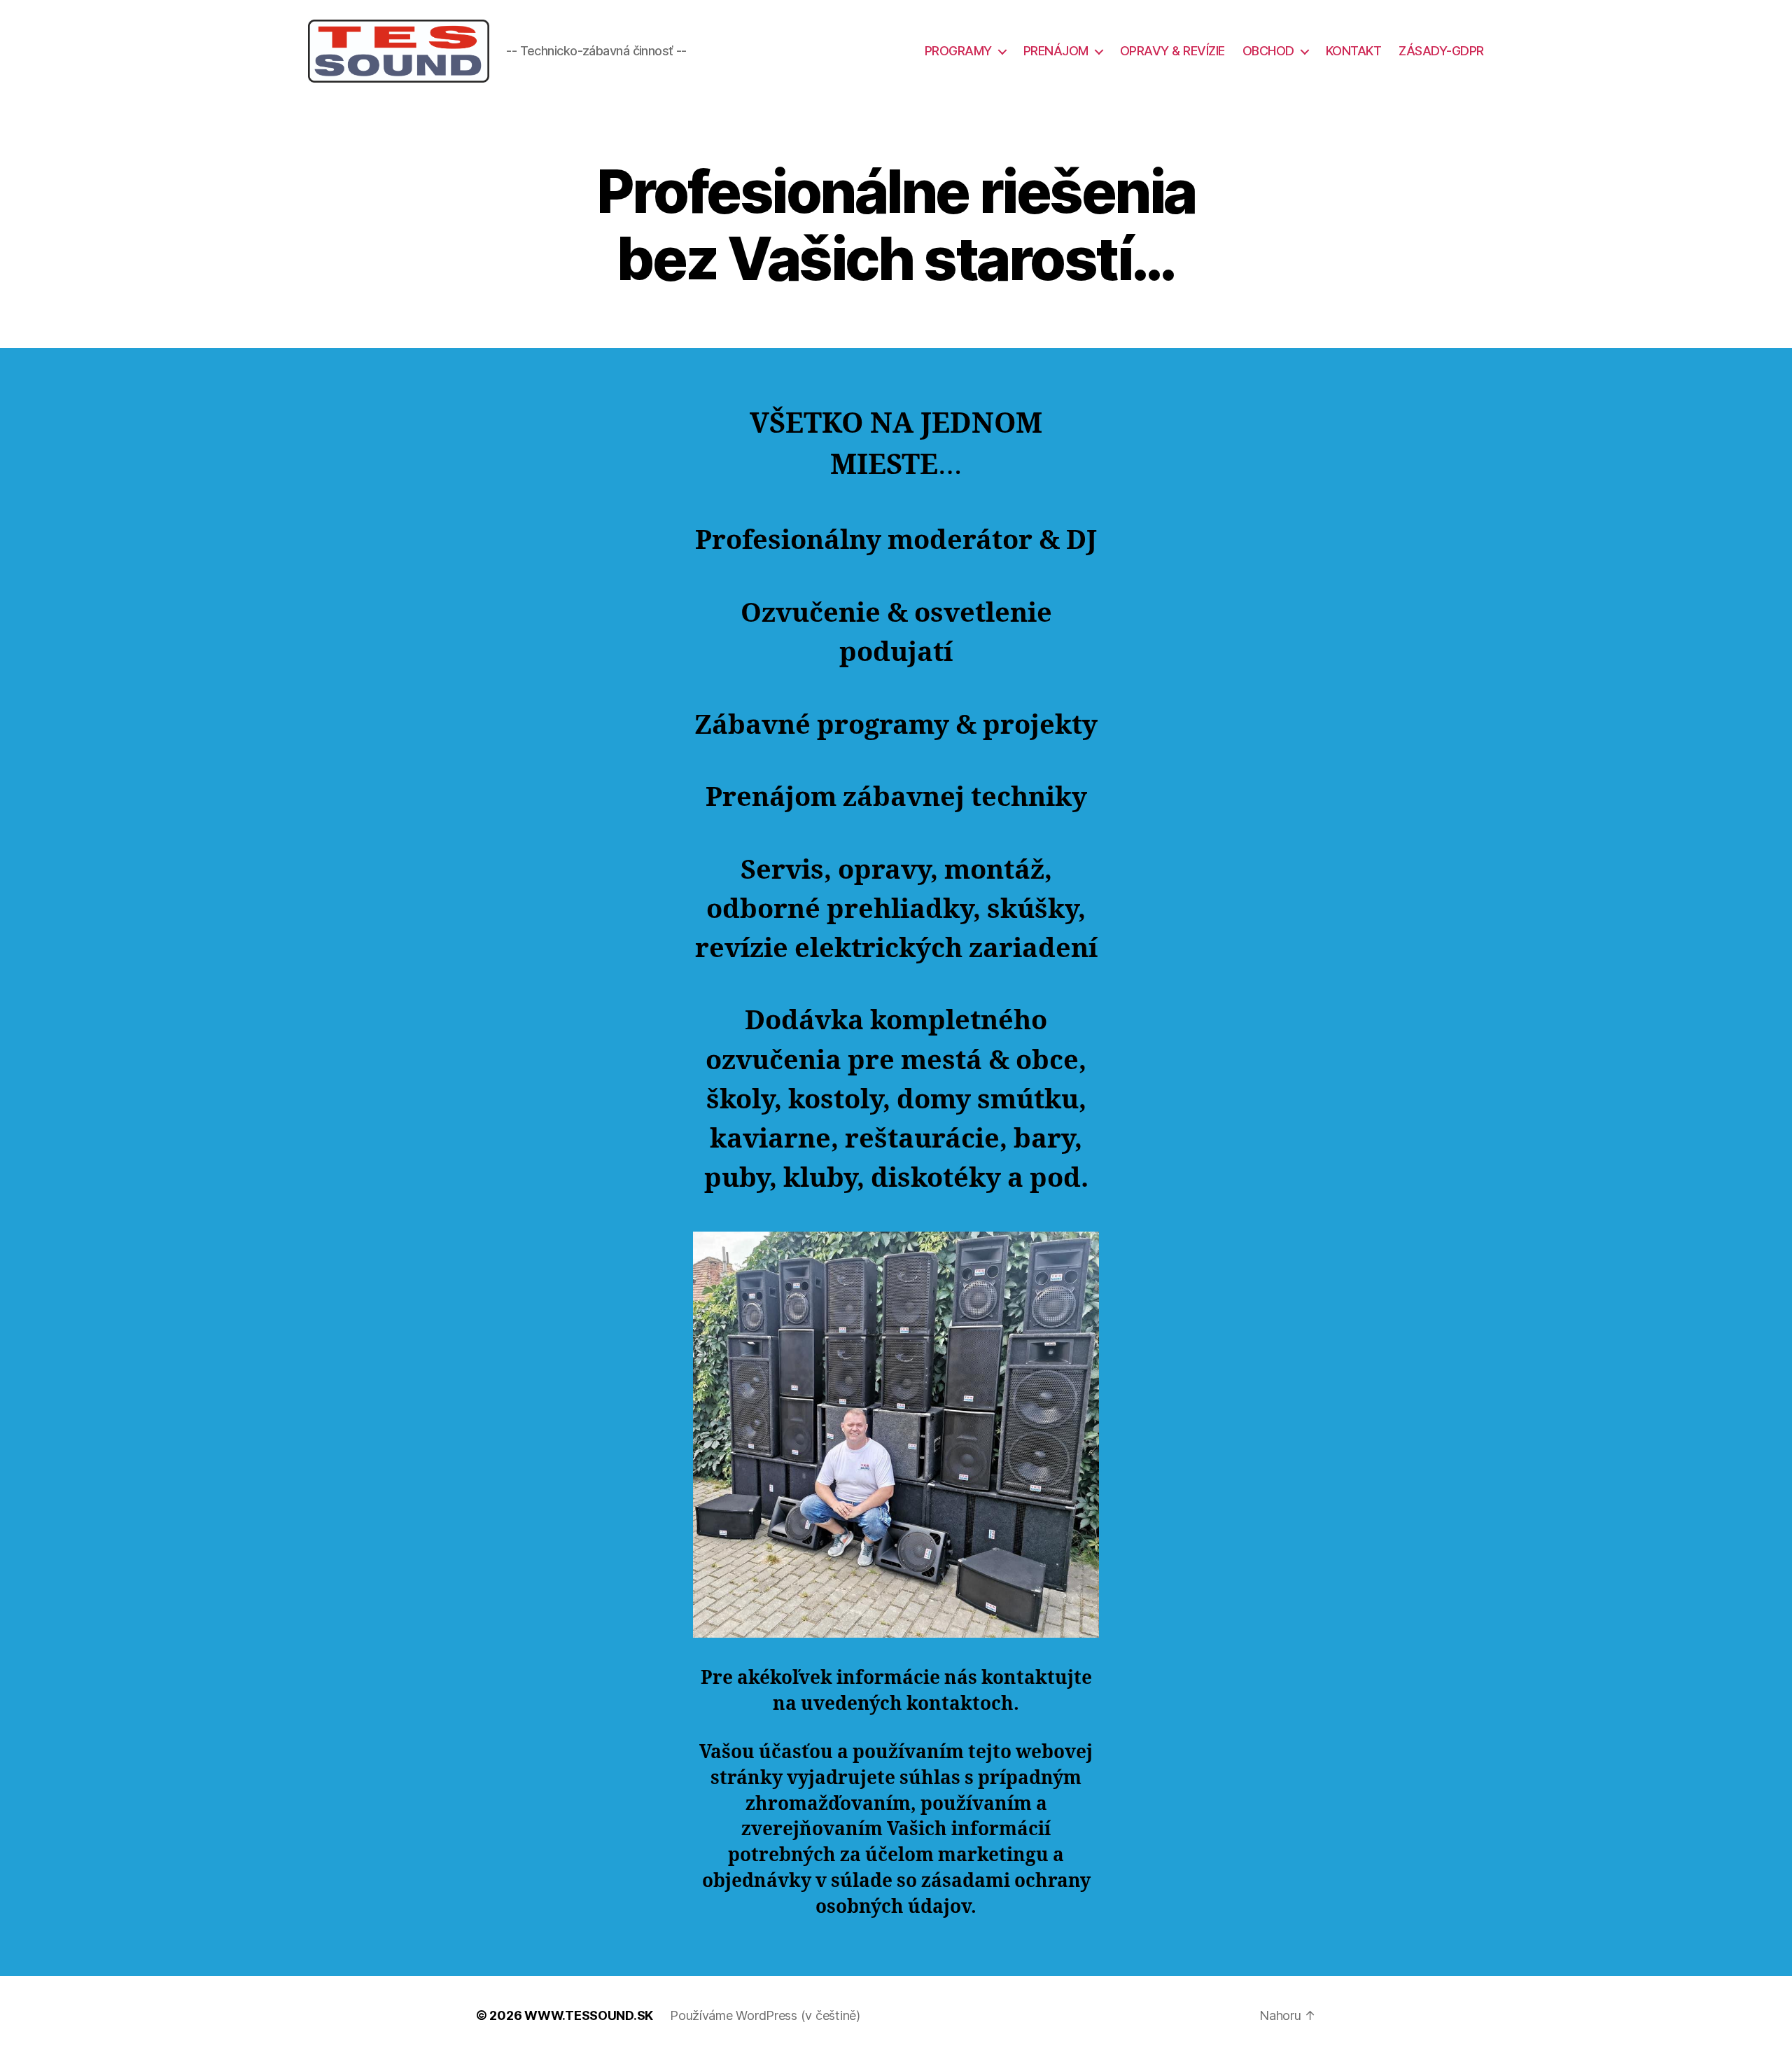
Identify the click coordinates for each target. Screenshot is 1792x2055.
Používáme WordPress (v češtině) (765, 2015)
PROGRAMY (958, 51)
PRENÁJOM (1056, 51)
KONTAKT (1354, 51)
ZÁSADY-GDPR (1441, 51)
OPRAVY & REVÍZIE (1172, 51)
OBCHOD (1268, 51)
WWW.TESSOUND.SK (589, 2015)
